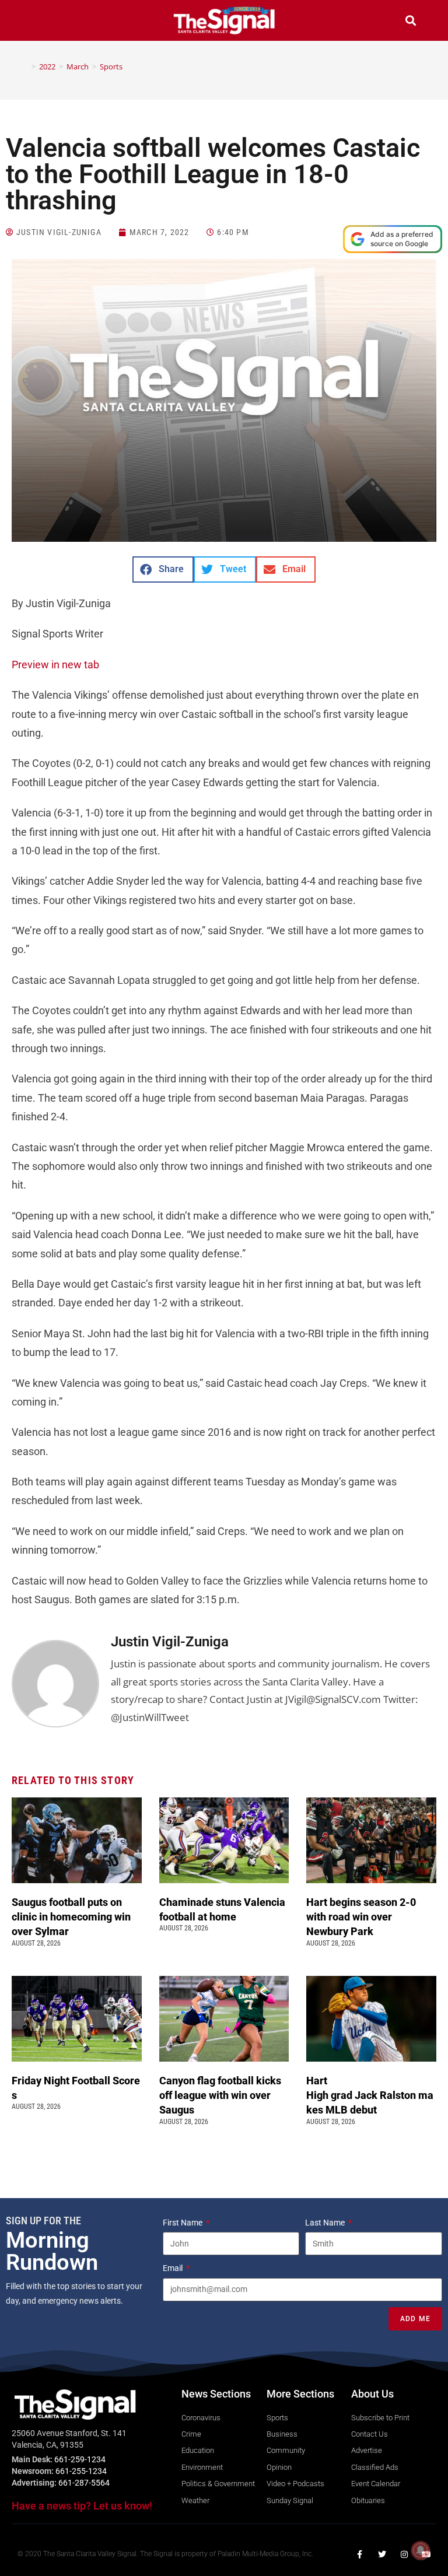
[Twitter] (382, 2554)
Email (174, 2268)
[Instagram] (404, 2554)
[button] (37, 22)
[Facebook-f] (360, 2554)
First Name (183, 2223)
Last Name (326, 2223)
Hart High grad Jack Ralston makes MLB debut (370, 2095)
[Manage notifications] (421, 2550)
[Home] (25, 66)
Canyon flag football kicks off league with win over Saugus (220, 2095)
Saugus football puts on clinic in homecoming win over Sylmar (71, 1917)
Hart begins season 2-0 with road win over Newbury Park (361, 1917)
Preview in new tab (55, 665)
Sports (111, 66)
